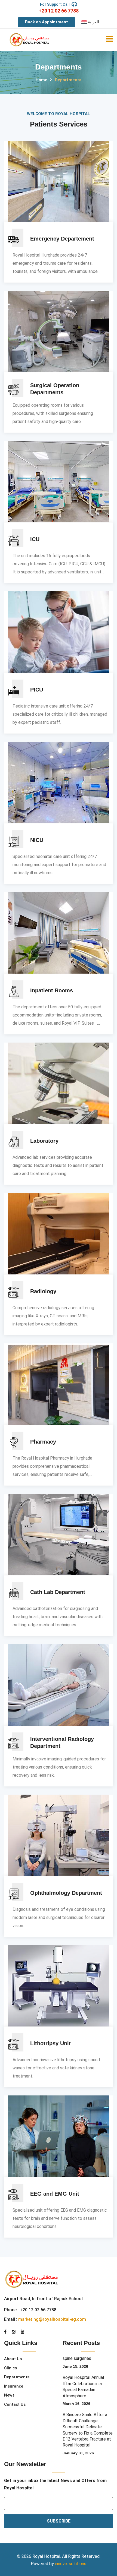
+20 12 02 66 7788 (59, 11)
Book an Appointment (47, 22)
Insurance (14, 2386)
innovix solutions (71, 2564)
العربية (93, 22)
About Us (13, 2359)
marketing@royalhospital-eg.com (52, 2319)
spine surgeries (77, 2358)
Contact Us (15, 2404)
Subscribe (59, 2521)
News (9, 2395)
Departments (17, 2377)
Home (41, 80)
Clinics (10, 2368)
